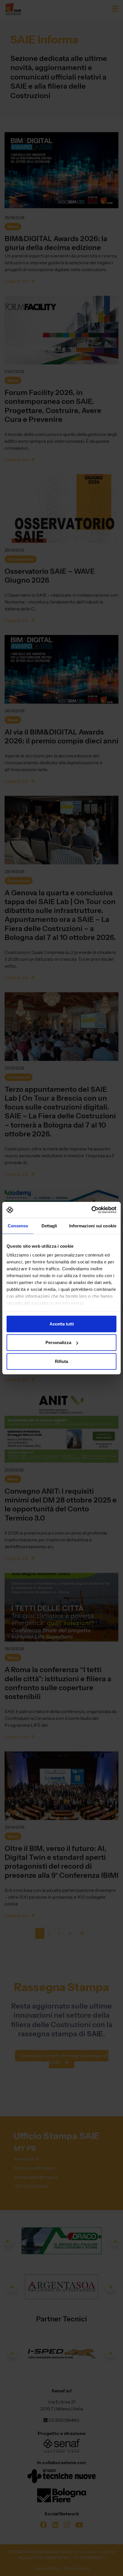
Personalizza (58, 1342)
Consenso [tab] (18, 1226)
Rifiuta (61, 1361)
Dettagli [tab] (49, 1226)
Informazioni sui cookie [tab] (93, 1226)
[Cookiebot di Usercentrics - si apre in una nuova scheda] (91, 1210)
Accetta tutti (62, 1324)
